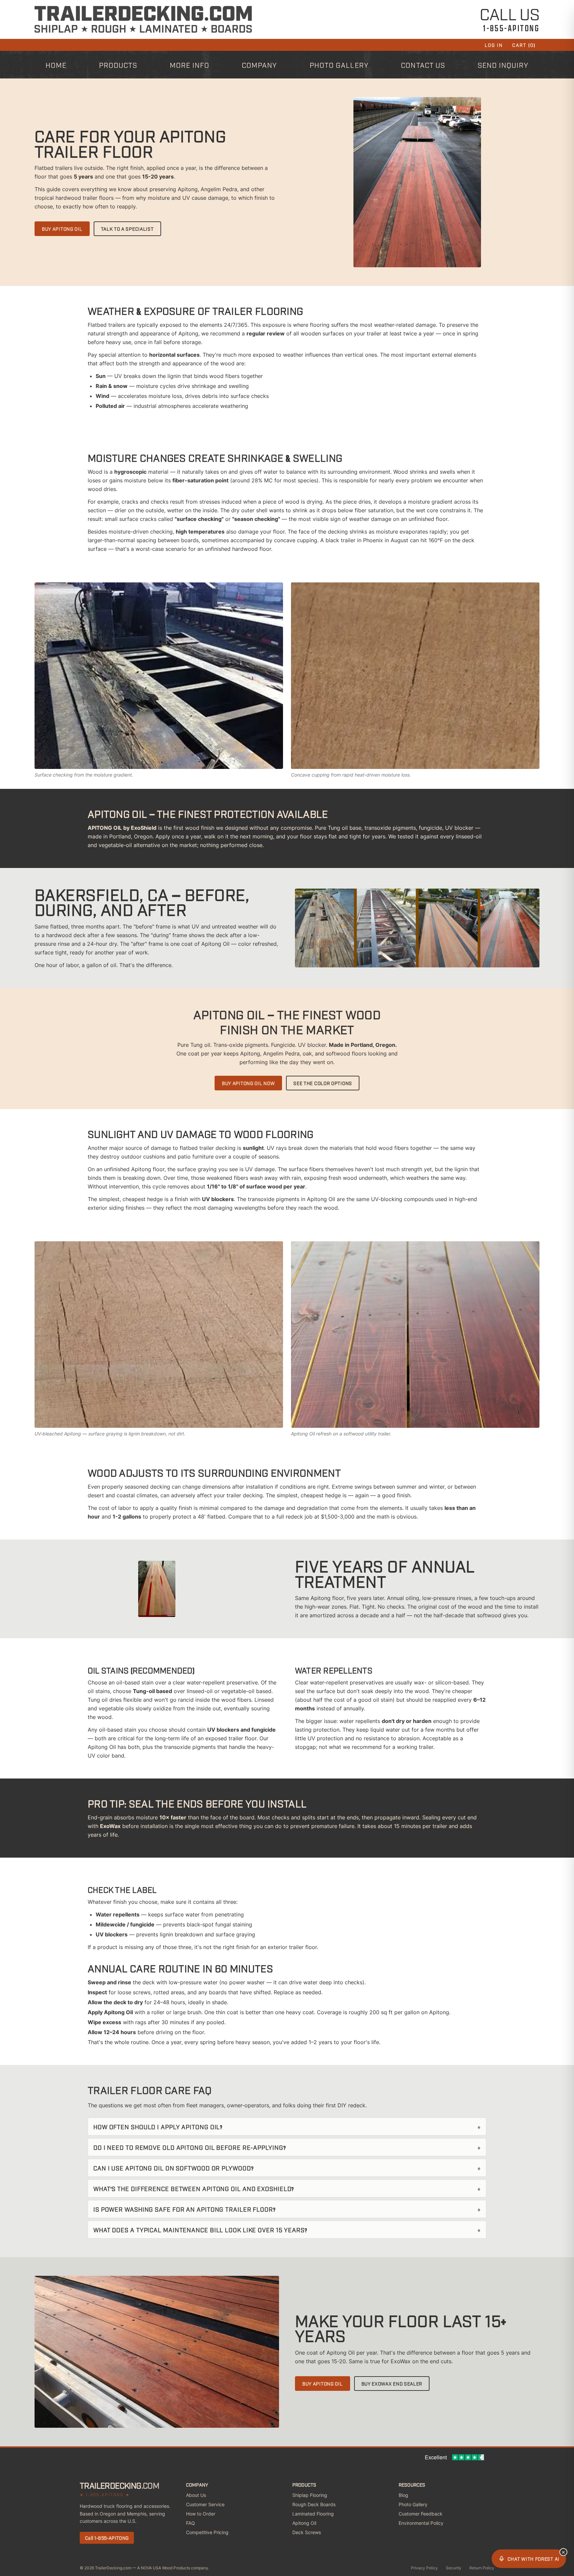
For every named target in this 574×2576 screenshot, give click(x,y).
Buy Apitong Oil (62, 229)
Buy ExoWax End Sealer (392, 2383)
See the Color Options (323, 1083)
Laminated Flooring (313, 2514)
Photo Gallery (339, 65)
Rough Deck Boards (314, 2504)
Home (56, 65)
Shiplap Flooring (310, 2495)
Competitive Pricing (207, 2532)
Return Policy (482, 2568)
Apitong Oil (304, 2523)
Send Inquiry (503, 65)
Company (259, 65)
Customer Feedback (421, 2514)
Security (454, 2568)
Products (118, 65)
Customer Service (205, 2504)
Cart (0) (524, 45)
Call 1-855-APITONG (107, 2538)
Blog (403, 2495)
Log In (494, 45)
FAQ (191, 2523)
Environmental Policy (421, 2523)
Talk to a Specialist (127, 229)
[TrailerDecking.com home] (143, 19)
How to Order (201, 2514)
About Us (196, 2495)
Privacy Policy (424, 2568)
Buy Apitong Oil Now (248, 1083)
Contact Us (423, 65)
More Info (190, 65)
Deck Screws (307, 2532)
